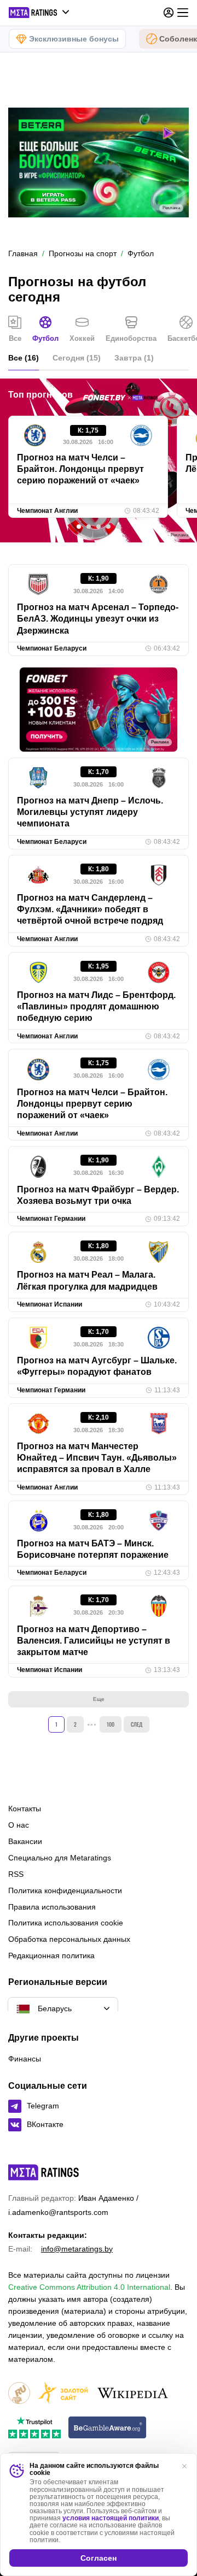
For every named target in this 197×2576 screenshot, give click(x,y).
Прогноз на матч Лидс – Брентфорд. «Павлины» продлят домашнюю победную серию (96, 1007)
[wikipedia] (133, 2394)
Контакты (25, 1809)
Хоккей (82, 338)
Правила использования (52, 1907)
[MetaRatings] (44, 2172)
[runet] (19, 2394)
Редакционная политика (51, 1955)
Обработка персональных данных (69, 1939)
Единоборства (131, 338)
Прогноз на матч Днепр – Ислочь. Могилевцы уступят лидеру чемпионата (90, 812)
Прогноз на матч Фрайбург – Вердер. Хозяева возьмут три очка (98, 1195)
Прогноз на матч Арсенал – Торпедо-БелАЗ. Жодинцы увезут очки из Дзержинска (98, 619)
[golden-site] (63, 2394)
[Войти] (169, 13)
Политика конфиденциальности (65, 1890)
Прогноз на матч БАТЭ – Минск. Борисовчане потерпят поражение (93, 1549)
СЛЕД (137, 1724)
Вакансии (25, 1841)
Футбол (45, 338)
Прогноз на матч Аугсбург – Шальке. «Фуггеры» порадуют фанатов (97, 1366)
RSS (16, 1874)
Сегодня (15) (77, 358)
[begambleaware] (108, 2428)
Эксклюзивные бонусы (74, 39)
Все (15, 338)
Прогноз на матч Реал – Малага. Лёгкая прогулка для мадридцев (87, 1280)
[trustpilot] (34, 2428)
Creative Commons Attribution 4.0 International (89, 2287)
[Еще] (183, 13)
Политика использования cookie (66, 1923)
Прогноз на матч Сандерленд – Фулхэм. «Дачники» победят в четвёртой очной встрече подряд (90, 909)
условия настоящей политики (111, 2518)
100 (111, 1724)
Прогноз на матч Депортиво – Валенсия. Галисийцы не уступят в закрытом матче (94, 1641)
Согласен (99, 2558)
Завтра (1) (134, 358)
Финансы (25, 2059)
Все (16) (24, 358)
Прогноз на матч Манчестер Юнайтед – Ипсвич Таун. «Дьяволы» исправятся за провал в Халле (97, 1458)
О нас (19, 1825)
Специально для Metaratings (60, 1858)
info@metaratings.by (77, 2249)
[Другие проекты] (39, 13)
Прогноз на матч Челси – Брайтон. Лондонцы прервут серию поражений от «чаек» (80, 469)
